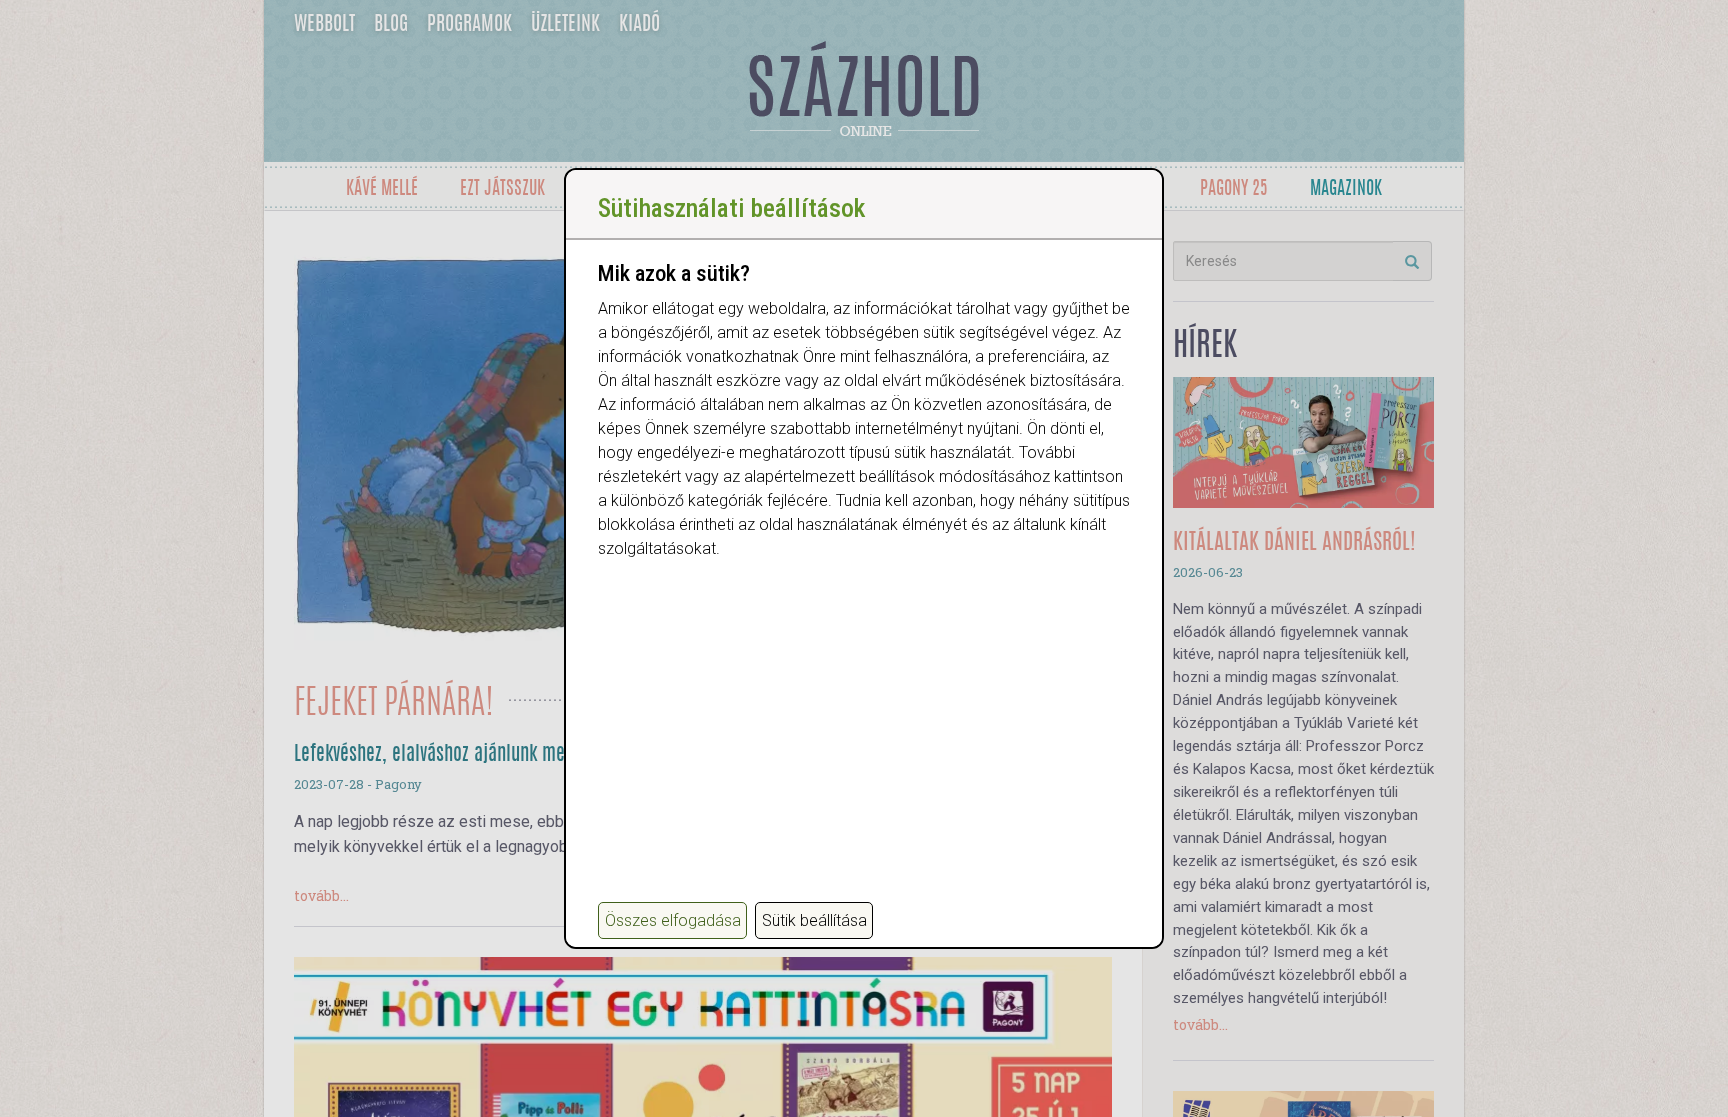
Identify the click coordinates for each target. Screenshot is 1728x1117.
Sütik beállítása (814, 920)
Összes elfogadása (673, 920)
